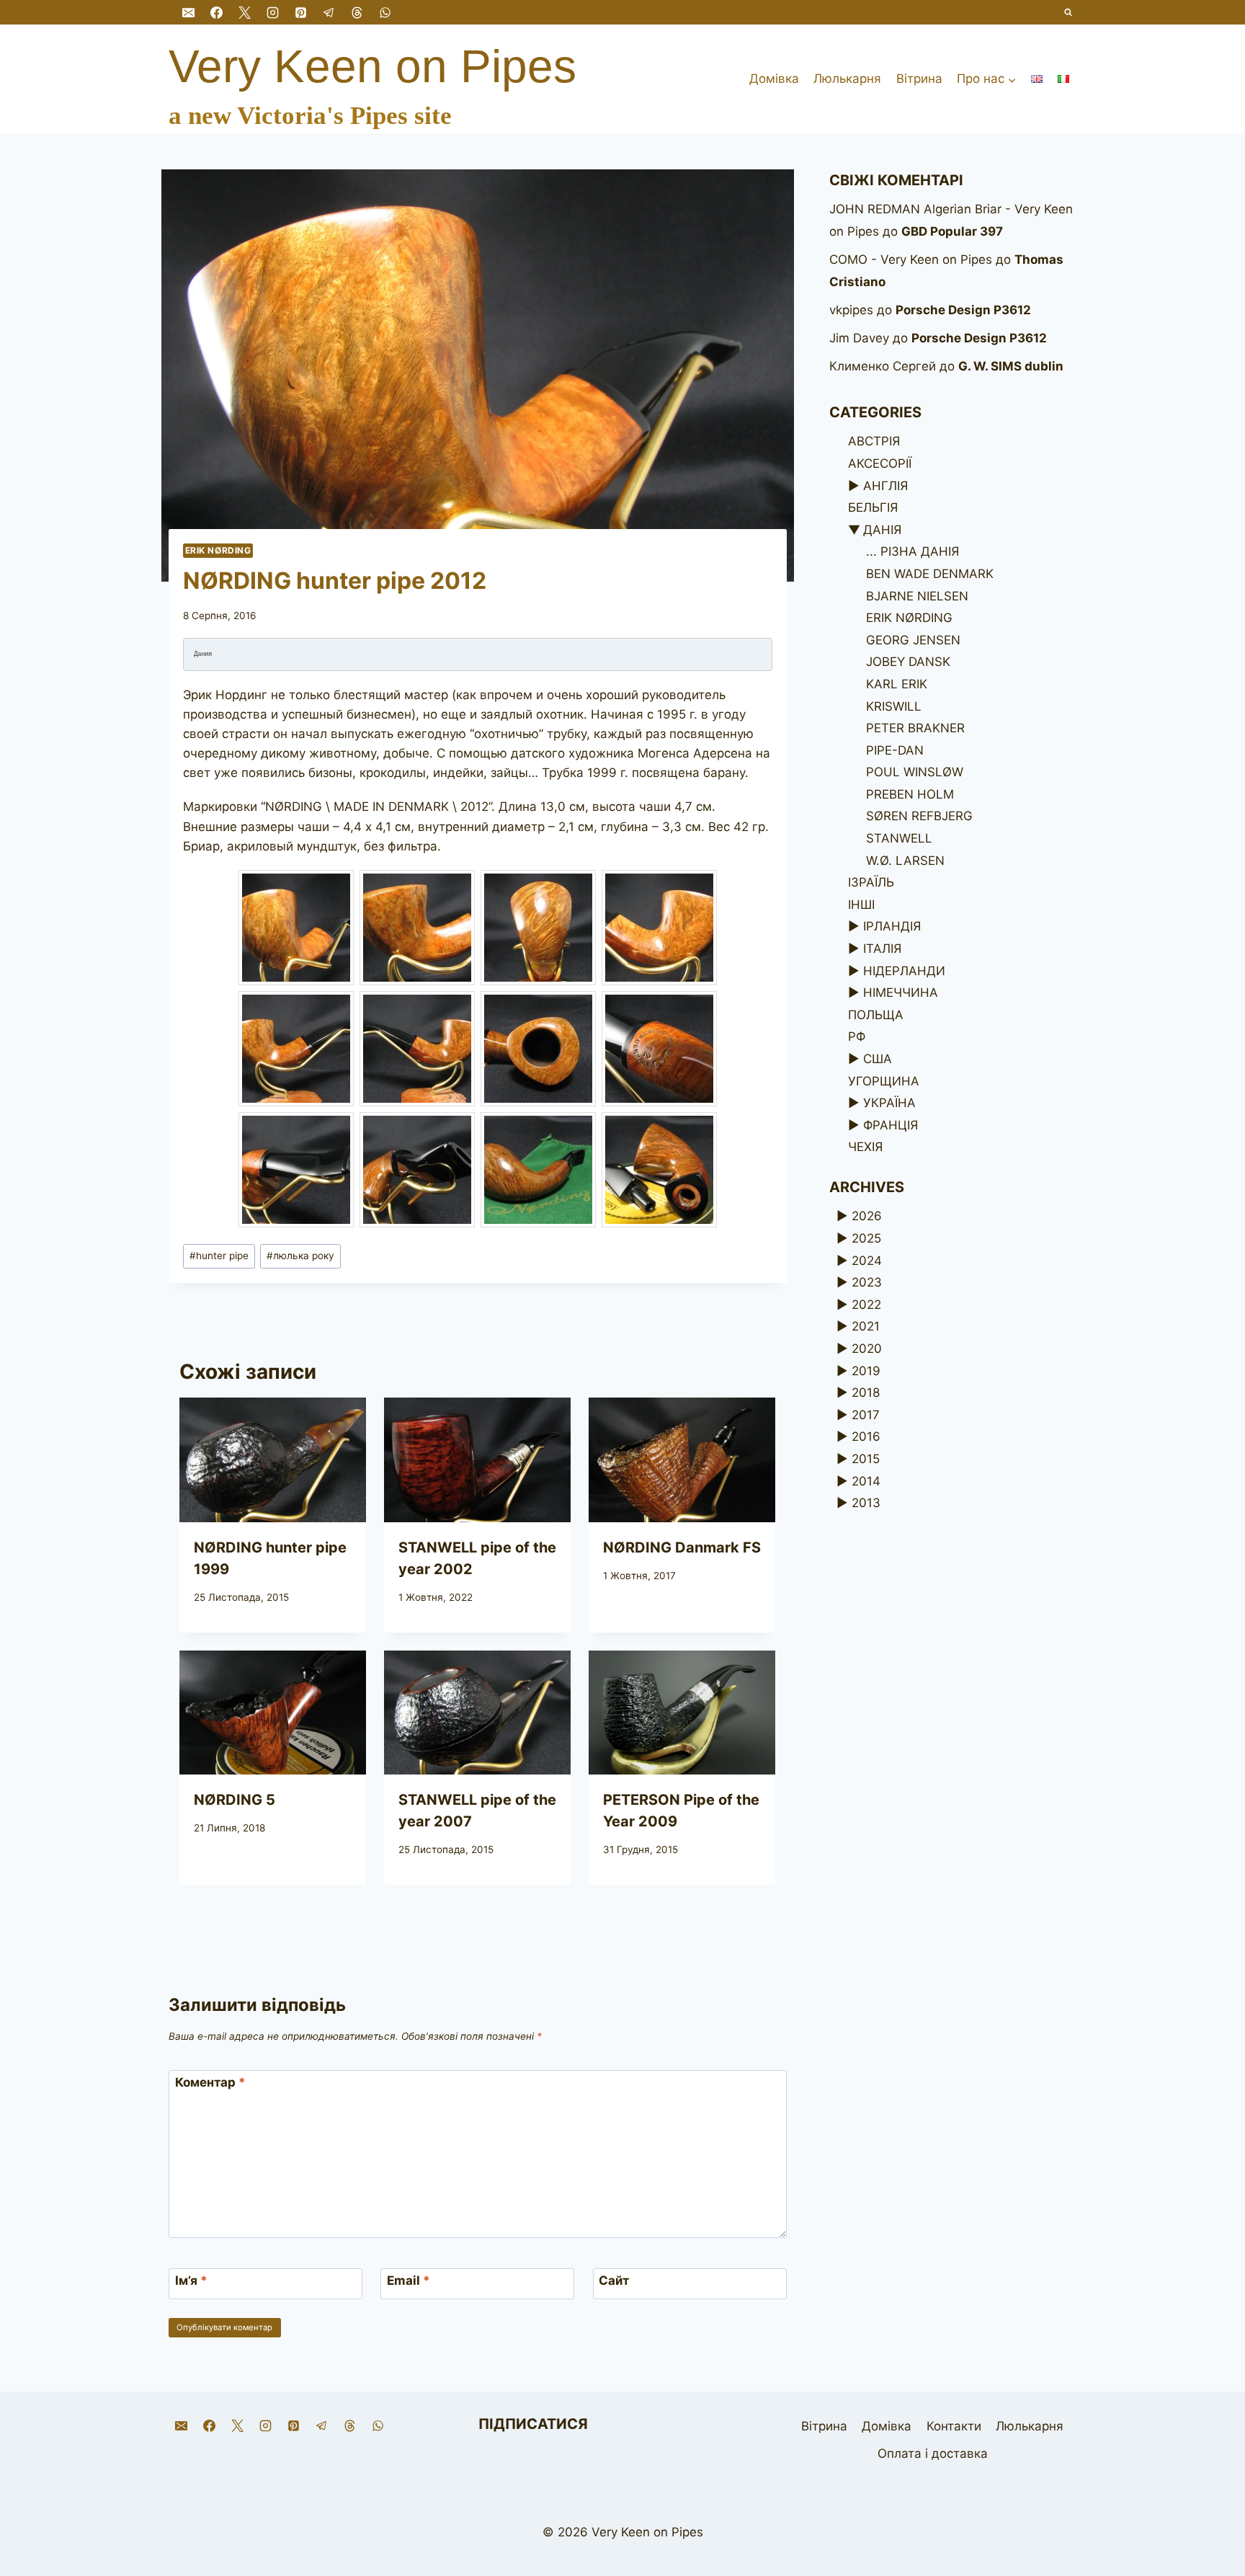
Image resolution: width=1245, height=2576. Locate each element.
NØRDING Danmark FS (682, 1547)
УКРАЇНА (889, 1103)
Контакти (954, 2426)
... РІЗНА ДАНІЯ (912, 551)
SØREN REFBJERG (919, 816)
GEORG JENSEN (913, 640)
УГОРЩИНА (884, 1081)
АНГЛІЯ (885, 486)
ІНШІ (861, 905)
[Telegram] (329, 12)
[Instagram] (272, 12)
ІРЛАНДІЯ (892, 926)
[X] (244, 12)
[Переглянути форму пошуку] (1069, 13)
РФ (857, 1036)
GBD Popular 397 (952, 231)
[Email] (188, 12)
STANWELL (899, 838)
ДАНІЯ (882, 530)
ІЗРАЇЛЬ (871, 882)
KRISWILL (894, 706)
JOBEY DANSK (908, 662)
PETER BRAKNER (915, 728)
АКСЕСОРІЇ (880, 463)
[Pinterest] (300, 12)
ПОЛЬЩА (876, 1015)
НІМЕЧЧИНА (901, 992)
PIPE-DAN (895, 750)
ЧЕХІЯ (865, 1147)
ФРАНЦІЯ (891, 1125)
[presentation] (273, 1460)
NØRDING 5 (235, 1800)
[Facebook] (216, 12)
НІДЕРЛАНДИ (904, 971)
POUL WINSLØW (915, 772)
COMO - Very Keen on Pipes (911, 259)
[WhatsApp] (385, 12)
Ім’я (191, 2280)
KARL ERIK (897, 684)
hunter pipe (219, 1256)
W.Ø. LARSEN (905, 861)
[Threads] (357, 12)
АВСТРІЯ (874, 441)
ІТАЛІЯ (882, 949)
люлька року (300, 1256)
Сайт (614, 2280)
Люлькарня (847, 79)
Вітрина (919, 79)
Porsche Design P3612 (963, 310)
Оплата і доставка (933, 2453)
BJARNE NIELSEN (917, 596)
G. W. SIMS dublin (1011, 366)
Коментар (210, 2082)
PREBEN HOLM (910, 794)
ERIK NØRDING (218, 550)
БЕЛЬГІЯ (873, 507)
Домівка (774, 79)
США (878, 1059)
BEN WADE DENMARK (930, 574)
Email (409, 2280)
